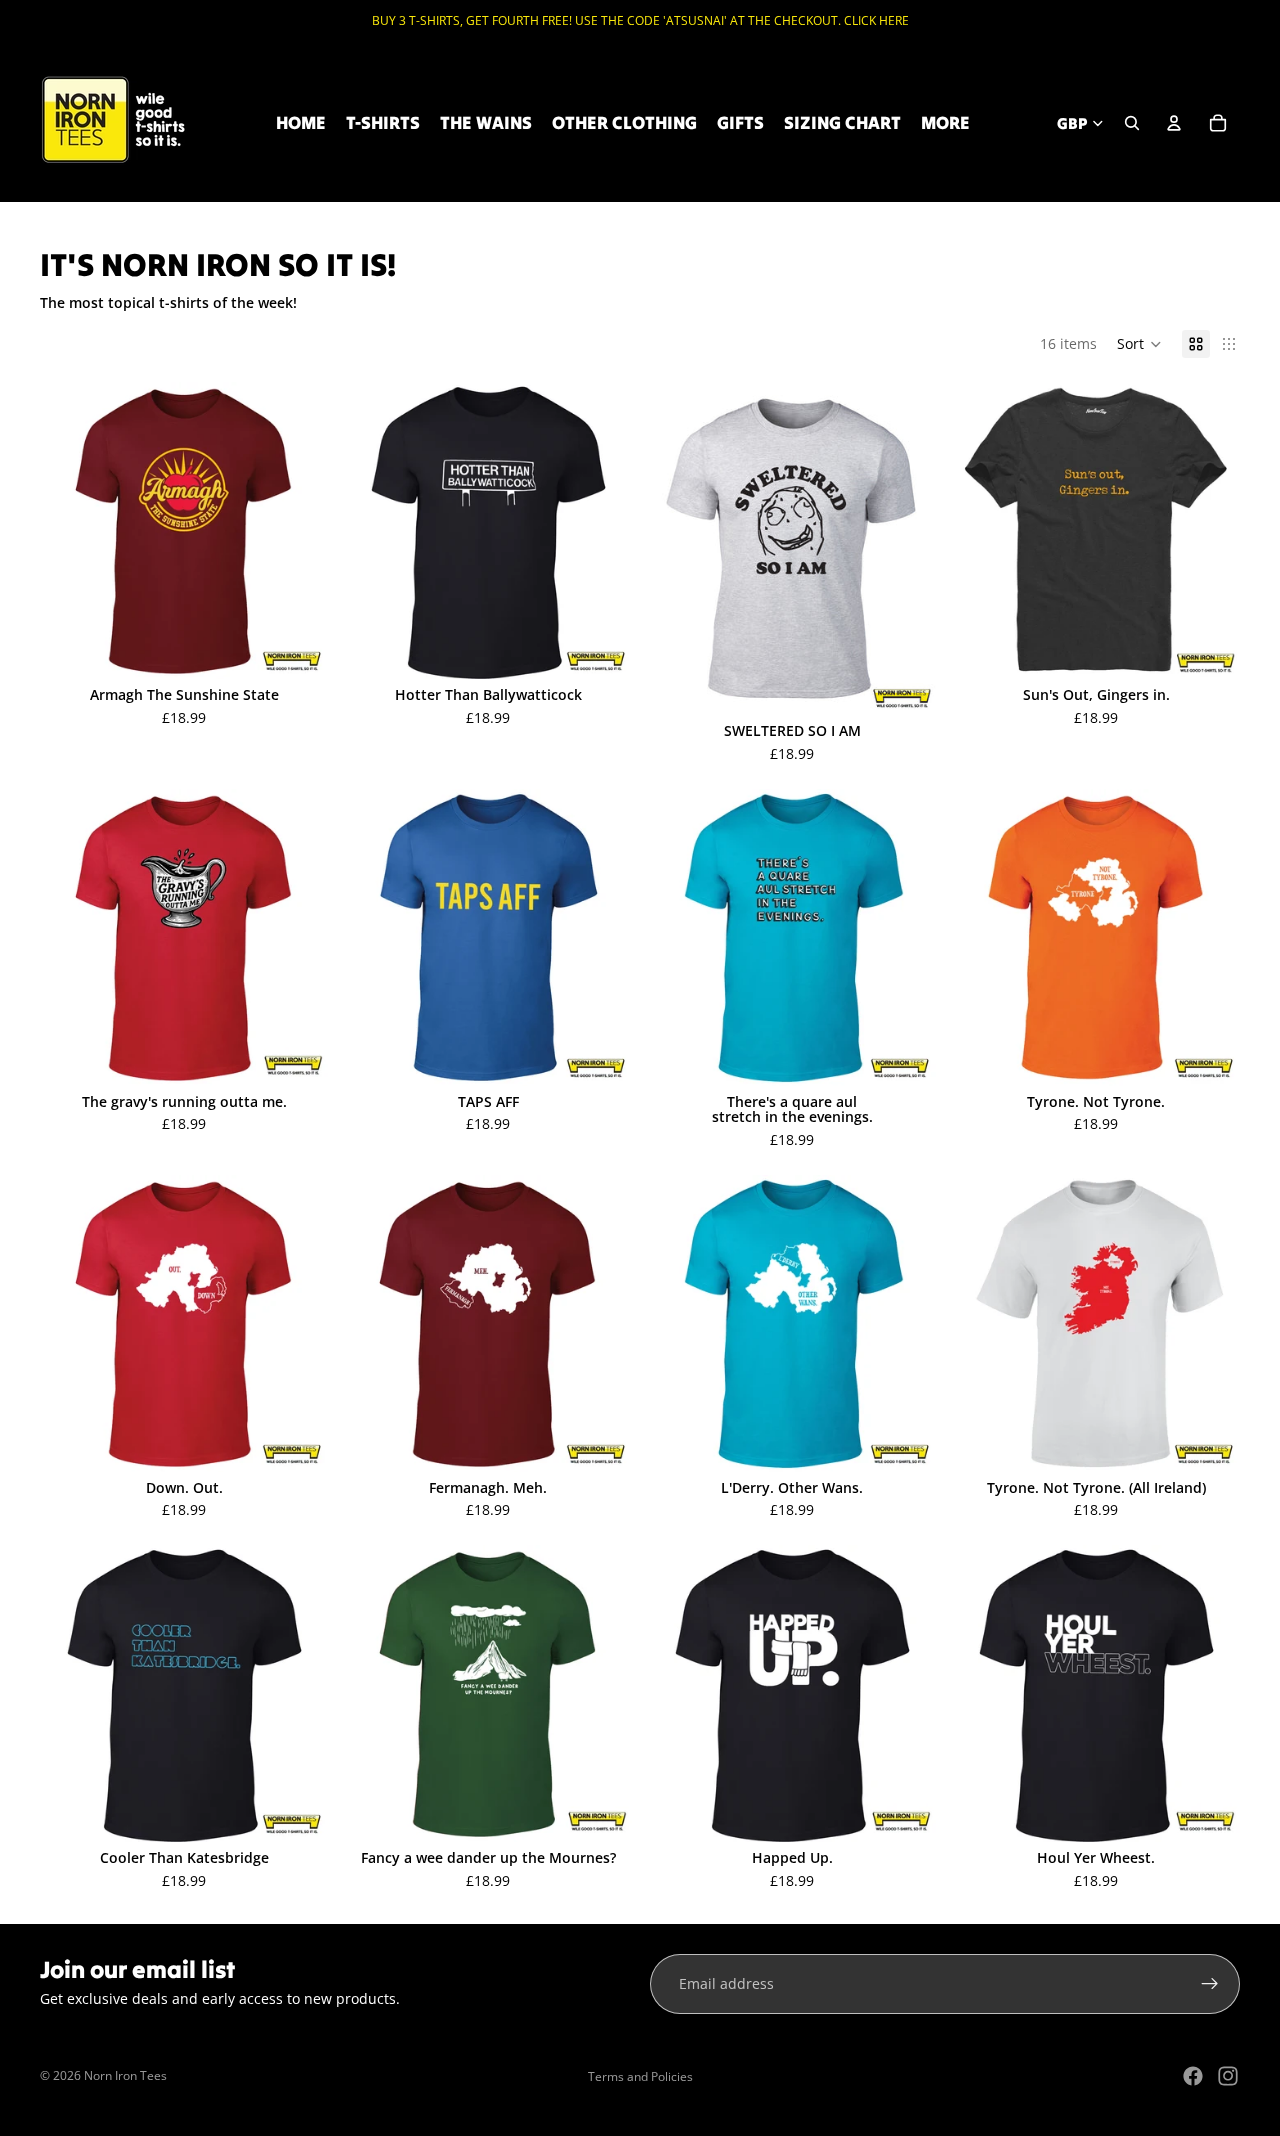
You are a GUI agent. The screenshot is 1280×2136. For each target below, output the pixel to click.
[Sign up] (1210, 1984)
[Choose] (297, 648)
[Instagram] (1228, 2076)
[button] (1139, 344)
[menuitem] (945, 123)
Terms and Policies (640, 2076)
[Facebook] (1193, 2076)
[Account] (1174, 123)
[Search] (1132, 123)
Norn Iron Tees (125, 2075)
